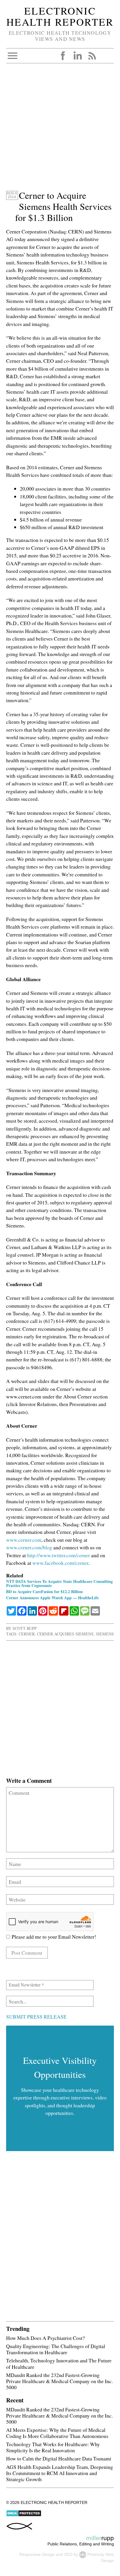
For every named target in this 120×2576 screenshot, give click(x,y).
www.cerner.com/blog (29, 1547)
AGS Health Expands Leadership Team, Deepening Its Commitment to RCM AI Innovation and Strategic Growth (60, 2473)
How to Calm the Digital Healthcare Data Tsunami (59, 2458)
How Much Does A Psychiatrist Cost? (45, 2338)
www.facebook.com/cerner (60, 1563)
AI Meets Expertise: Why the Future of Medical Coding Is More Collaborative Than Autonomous (57, 2433)
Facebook (63, 56)
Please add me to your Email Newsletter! (53, 1937)
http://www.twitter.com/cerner (59, 1555)
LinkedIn (77, 56)
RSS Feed (92, 56)
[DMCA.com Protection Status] (24, 2515)
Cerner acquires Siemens (65, 1634)
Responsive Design (37, 2554)
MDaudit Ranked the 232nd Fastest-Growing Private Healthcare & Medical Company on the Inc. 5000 (59, 2381)
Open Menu (13, 56)
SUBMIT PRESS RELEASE (36, 2017)
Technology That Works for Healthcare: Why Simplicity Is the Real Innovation (53, 2447)
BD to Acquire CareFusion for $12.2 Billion (44, 1592)
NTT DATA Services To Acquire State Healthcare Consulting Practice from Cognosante (59, 1583)
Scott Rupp (25, 1628)
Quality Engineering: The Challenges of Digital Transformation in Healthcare (56, 2349)
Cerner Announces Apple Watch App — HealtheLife (52, 1598)
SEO (68, 2554)
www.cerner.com (24, 1540)
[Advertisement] (60, 130)
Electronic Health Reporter (60, 16)
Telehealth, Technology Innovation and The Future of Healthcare (59, 2363)
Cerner (27, 1634)
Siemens (105, 1634)
